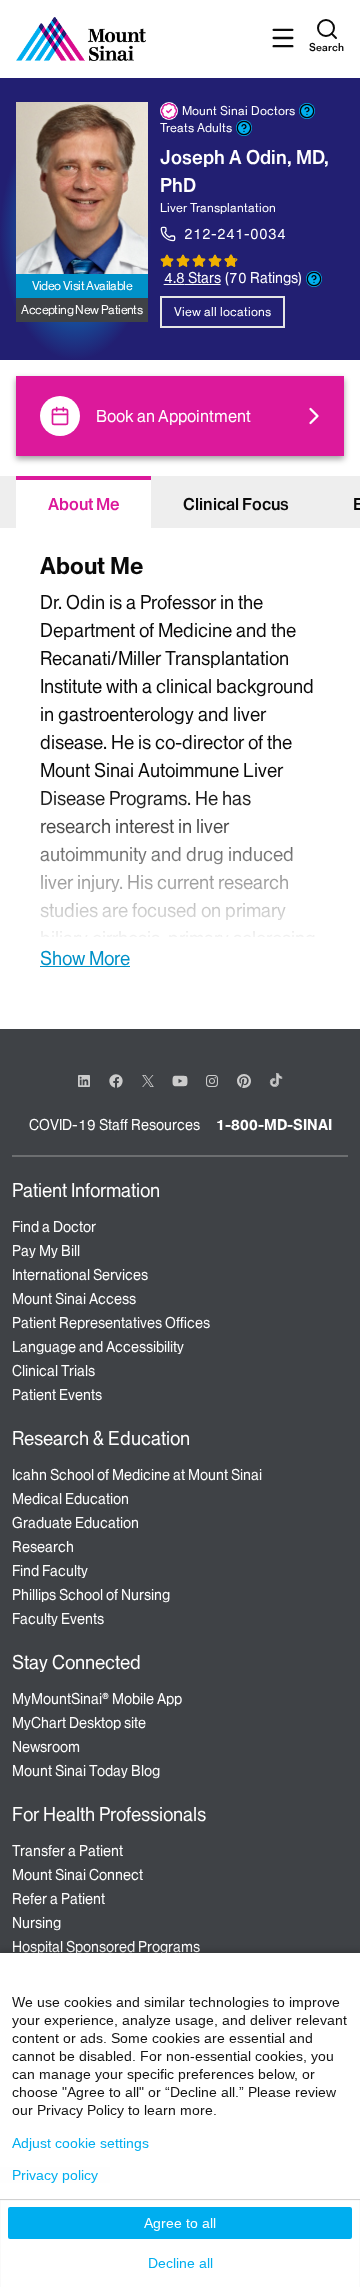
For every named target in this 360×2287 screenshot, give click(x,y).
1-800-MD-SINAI (274, 1125)
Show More (85, 958)
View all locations (222, 311)
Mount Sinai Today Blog (86, 1771)
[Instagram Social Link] (212, 1081)
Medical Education (70, 1499)
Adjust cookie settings (80, 2143)
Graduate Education (75, 1523)
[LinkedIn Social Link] (84, 1081)
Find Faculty (50, 1571)
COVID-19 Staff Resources (114, 1125)
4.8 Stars (192, 278)
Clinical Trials (53, 1371)
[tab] (83, 502)
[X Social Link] (148, 1081)
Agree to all (180, 2223)
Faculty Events (58, 1619)
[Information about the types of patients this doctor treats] (244, 128)
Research (43, 1547)
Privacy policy (55, 2175)
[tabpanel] (180, 758)
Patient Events (57, 1395)
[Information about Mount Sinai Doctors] (307, 111)
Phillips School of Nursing (91, 1595)
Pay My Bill (46, 1251)
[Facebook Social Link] (116, 1079)
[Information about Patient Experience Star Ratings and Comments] (314, 279)
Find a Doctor (54, 1227)
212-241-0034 (235, 234)
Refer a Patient (58, 1899)
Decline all (180, 2263)
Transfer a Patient (67, 1851)
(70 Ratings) (263, 278)
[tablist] (180, 502)
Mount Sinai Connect (77, 1875)
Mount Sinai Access (74, 1299)
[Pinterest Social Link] (244, 1079)
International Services (80, 1275)
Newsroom (46, 1747)
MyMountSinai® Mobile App (97, 1699)
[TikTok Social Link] (276, 1080)
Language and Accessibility (98, 1347)
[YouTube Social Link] (180, 1079)
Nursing (36, 1923)
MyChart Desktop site (79, 1723)
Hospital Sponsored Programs (106, 1947)
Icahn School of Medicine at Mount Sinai (137, 1475)
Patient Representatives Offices (111, 1323)
